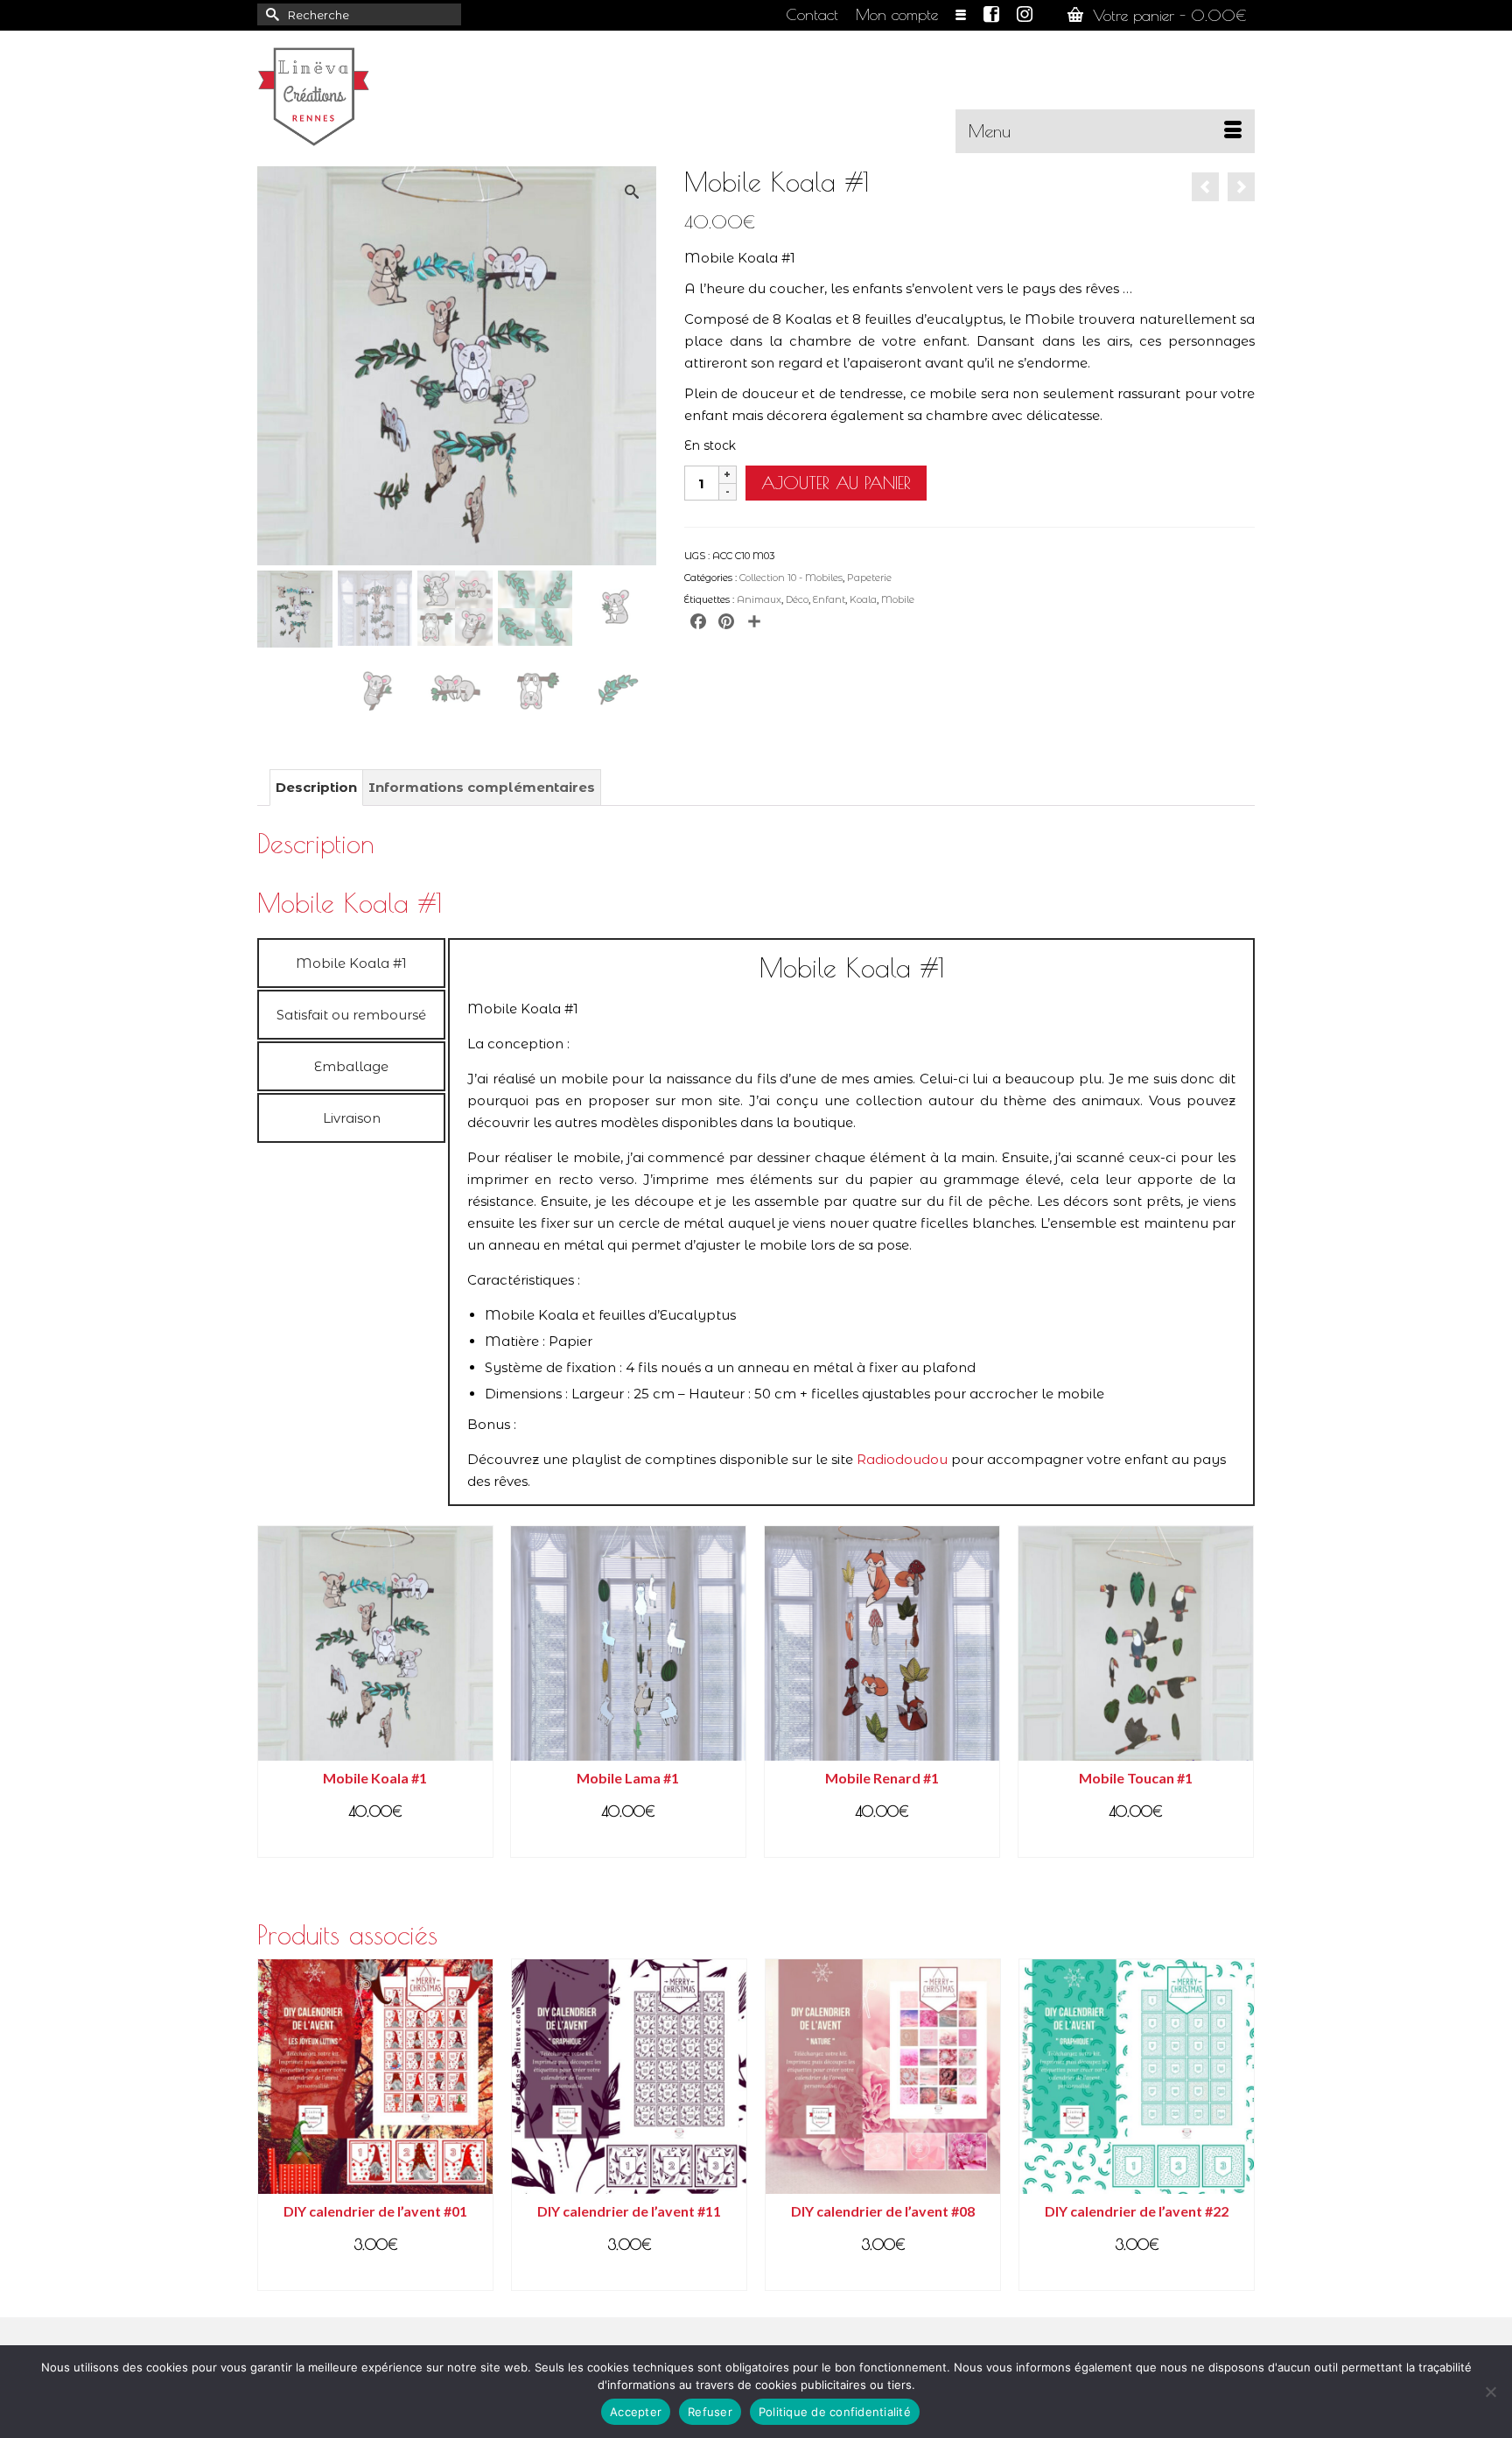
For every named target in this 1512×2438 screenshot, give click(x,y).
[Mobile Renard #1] (1205, 187)
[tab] (351, 963)
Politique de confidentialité (835, 2412)
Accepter (636, 2412)
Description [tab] (316, 787)
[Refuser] (1490, 2392)
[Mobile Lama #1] (1241, 187)
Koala (863, 599)
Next (1239, 2124)
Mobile (898, 599)
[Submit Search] (270, 14)
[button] (636, 188)
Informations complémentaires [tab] (482, 787)
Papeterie (869, 578)
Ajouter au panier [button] (375, 1842)
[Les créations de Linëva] (415, 92)
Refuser (710, 2412)
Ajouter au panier (836, 483)
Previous (273, 2124)
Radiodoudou (902, 1459)
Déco (797, 599)
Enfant (829, 599)
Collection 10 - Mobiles (791, 578)
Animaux (759, 599)
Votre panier (1167, 15)
